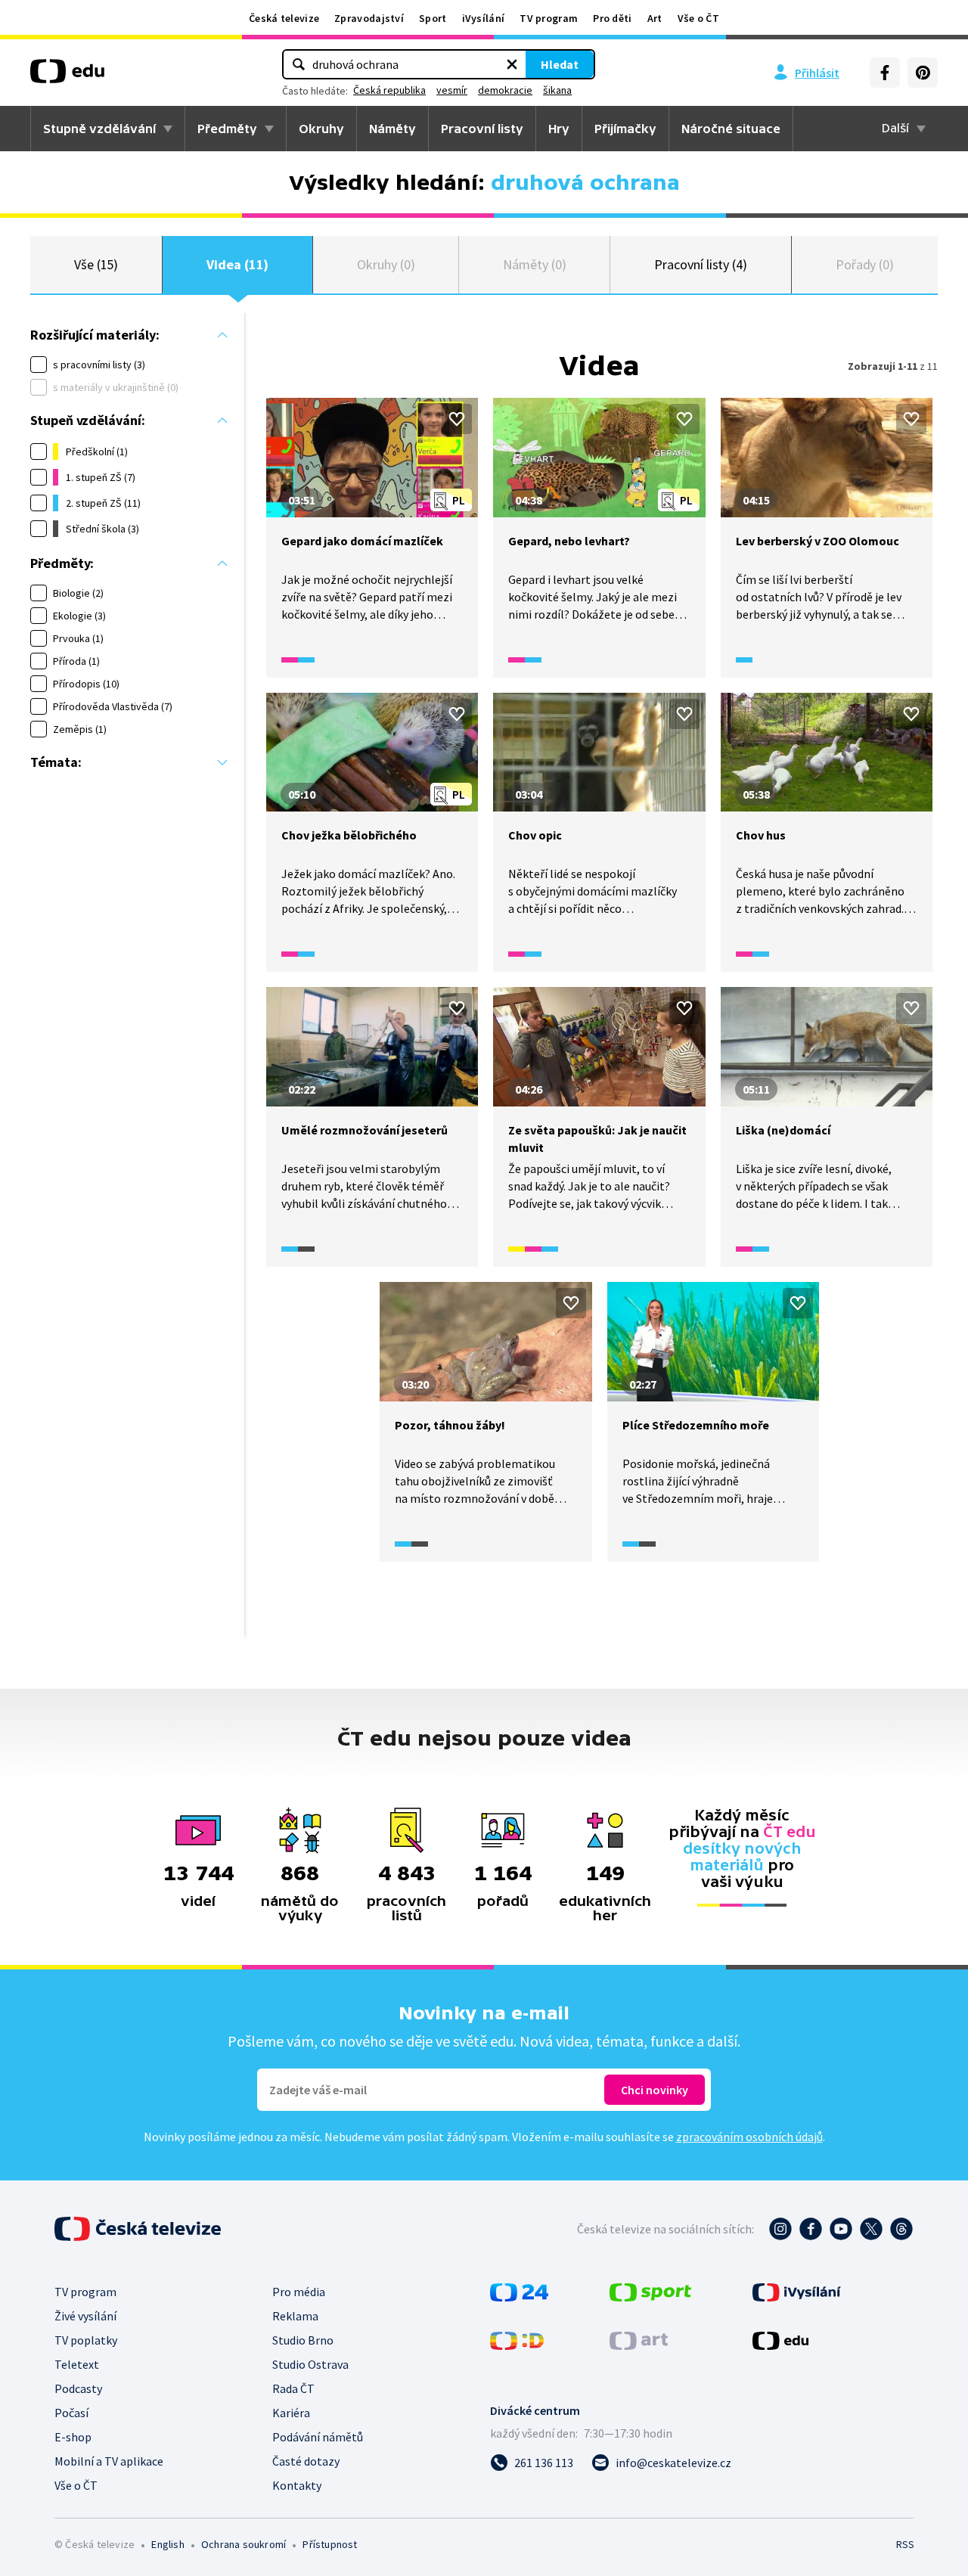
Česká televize (284, 18)
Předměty (227, 129)
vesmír (452, 90)
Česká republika (389, 90)
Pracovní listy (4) (701, 264)
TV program (549, 18)
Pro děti (612, 18)
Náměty (392, 129)
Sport (433, 18)
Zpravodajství (369, 18)
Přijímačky (625, 129)
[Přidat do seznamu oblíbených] (457, 419)
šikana (557, 90)
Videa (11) (237, 264)
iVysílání (484, 18)
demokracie (505, 90)
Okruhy (321, 129)
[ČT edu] (67, 76)
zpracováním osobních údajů (749, 2137)
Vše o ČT (698, 18)
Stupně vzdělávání (99, 129)
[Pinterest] (923, 73)
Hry (559, 129)
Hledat (560, 64)
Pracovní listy (482, 129)
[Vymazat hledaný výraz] (512, 64)
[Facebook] (885, 73)
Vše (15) (96, 264)
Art (655, 18)
